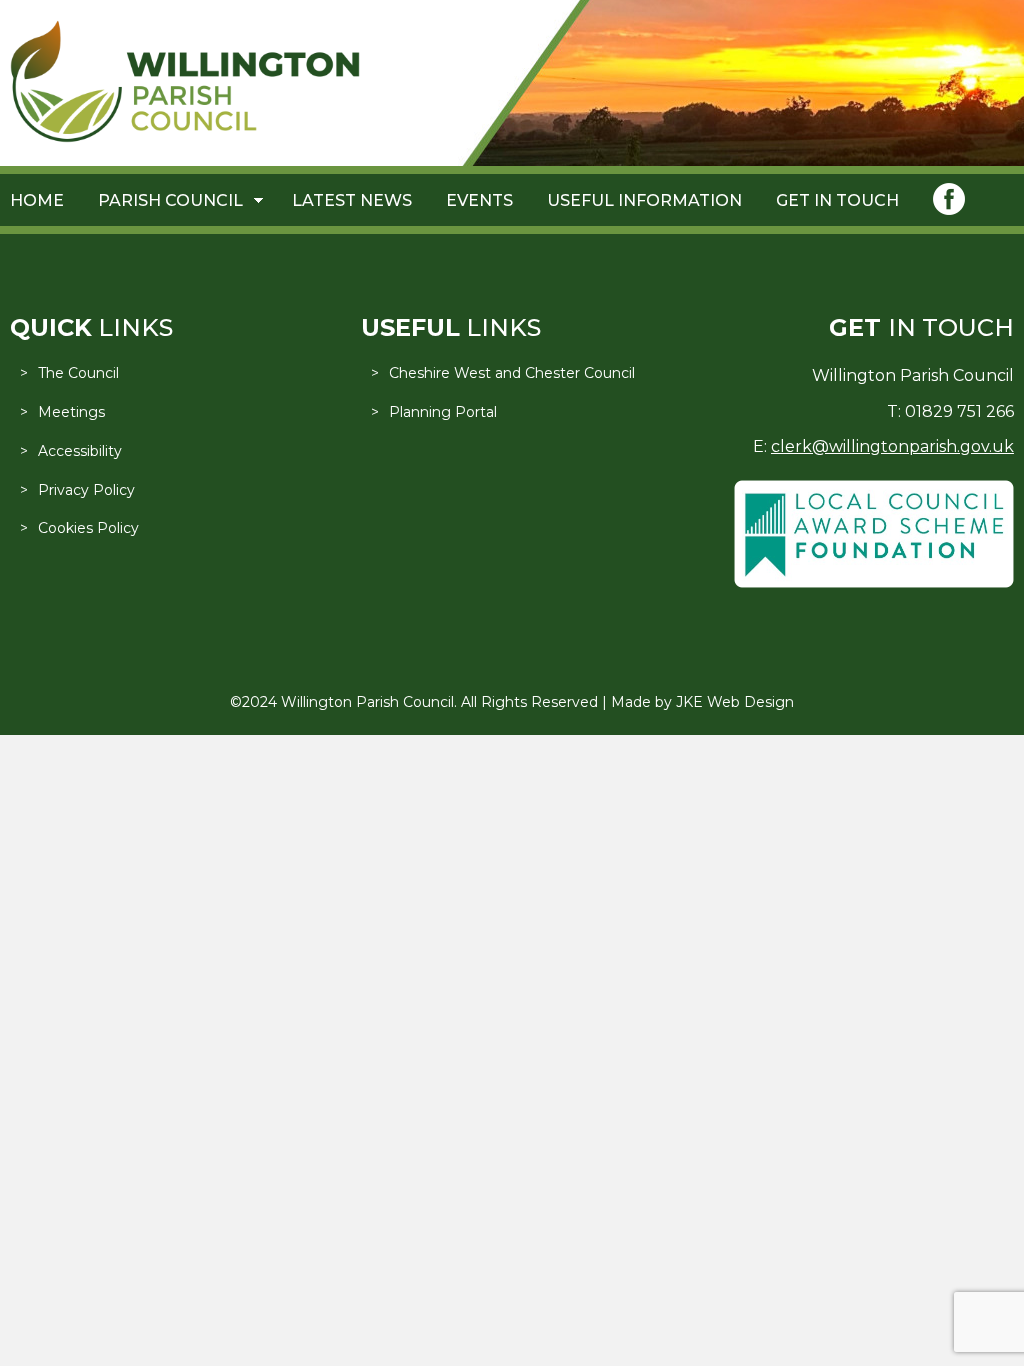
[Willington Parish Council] (185, 137)
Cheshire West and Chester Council (512, 373)
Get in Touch (837, 200)
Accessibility (80, 451)
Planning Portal (443, 412)
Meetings (71, 412)
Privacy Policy (86, 490)
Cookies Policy (88, 528)
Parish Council (170, 200)
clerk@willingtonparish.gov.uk (892, 446)
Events (479, 200)
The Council (78, 373)
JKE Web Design (735, 702)
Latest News (352, 200)
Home (37, 200)
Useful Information (644, 200)
